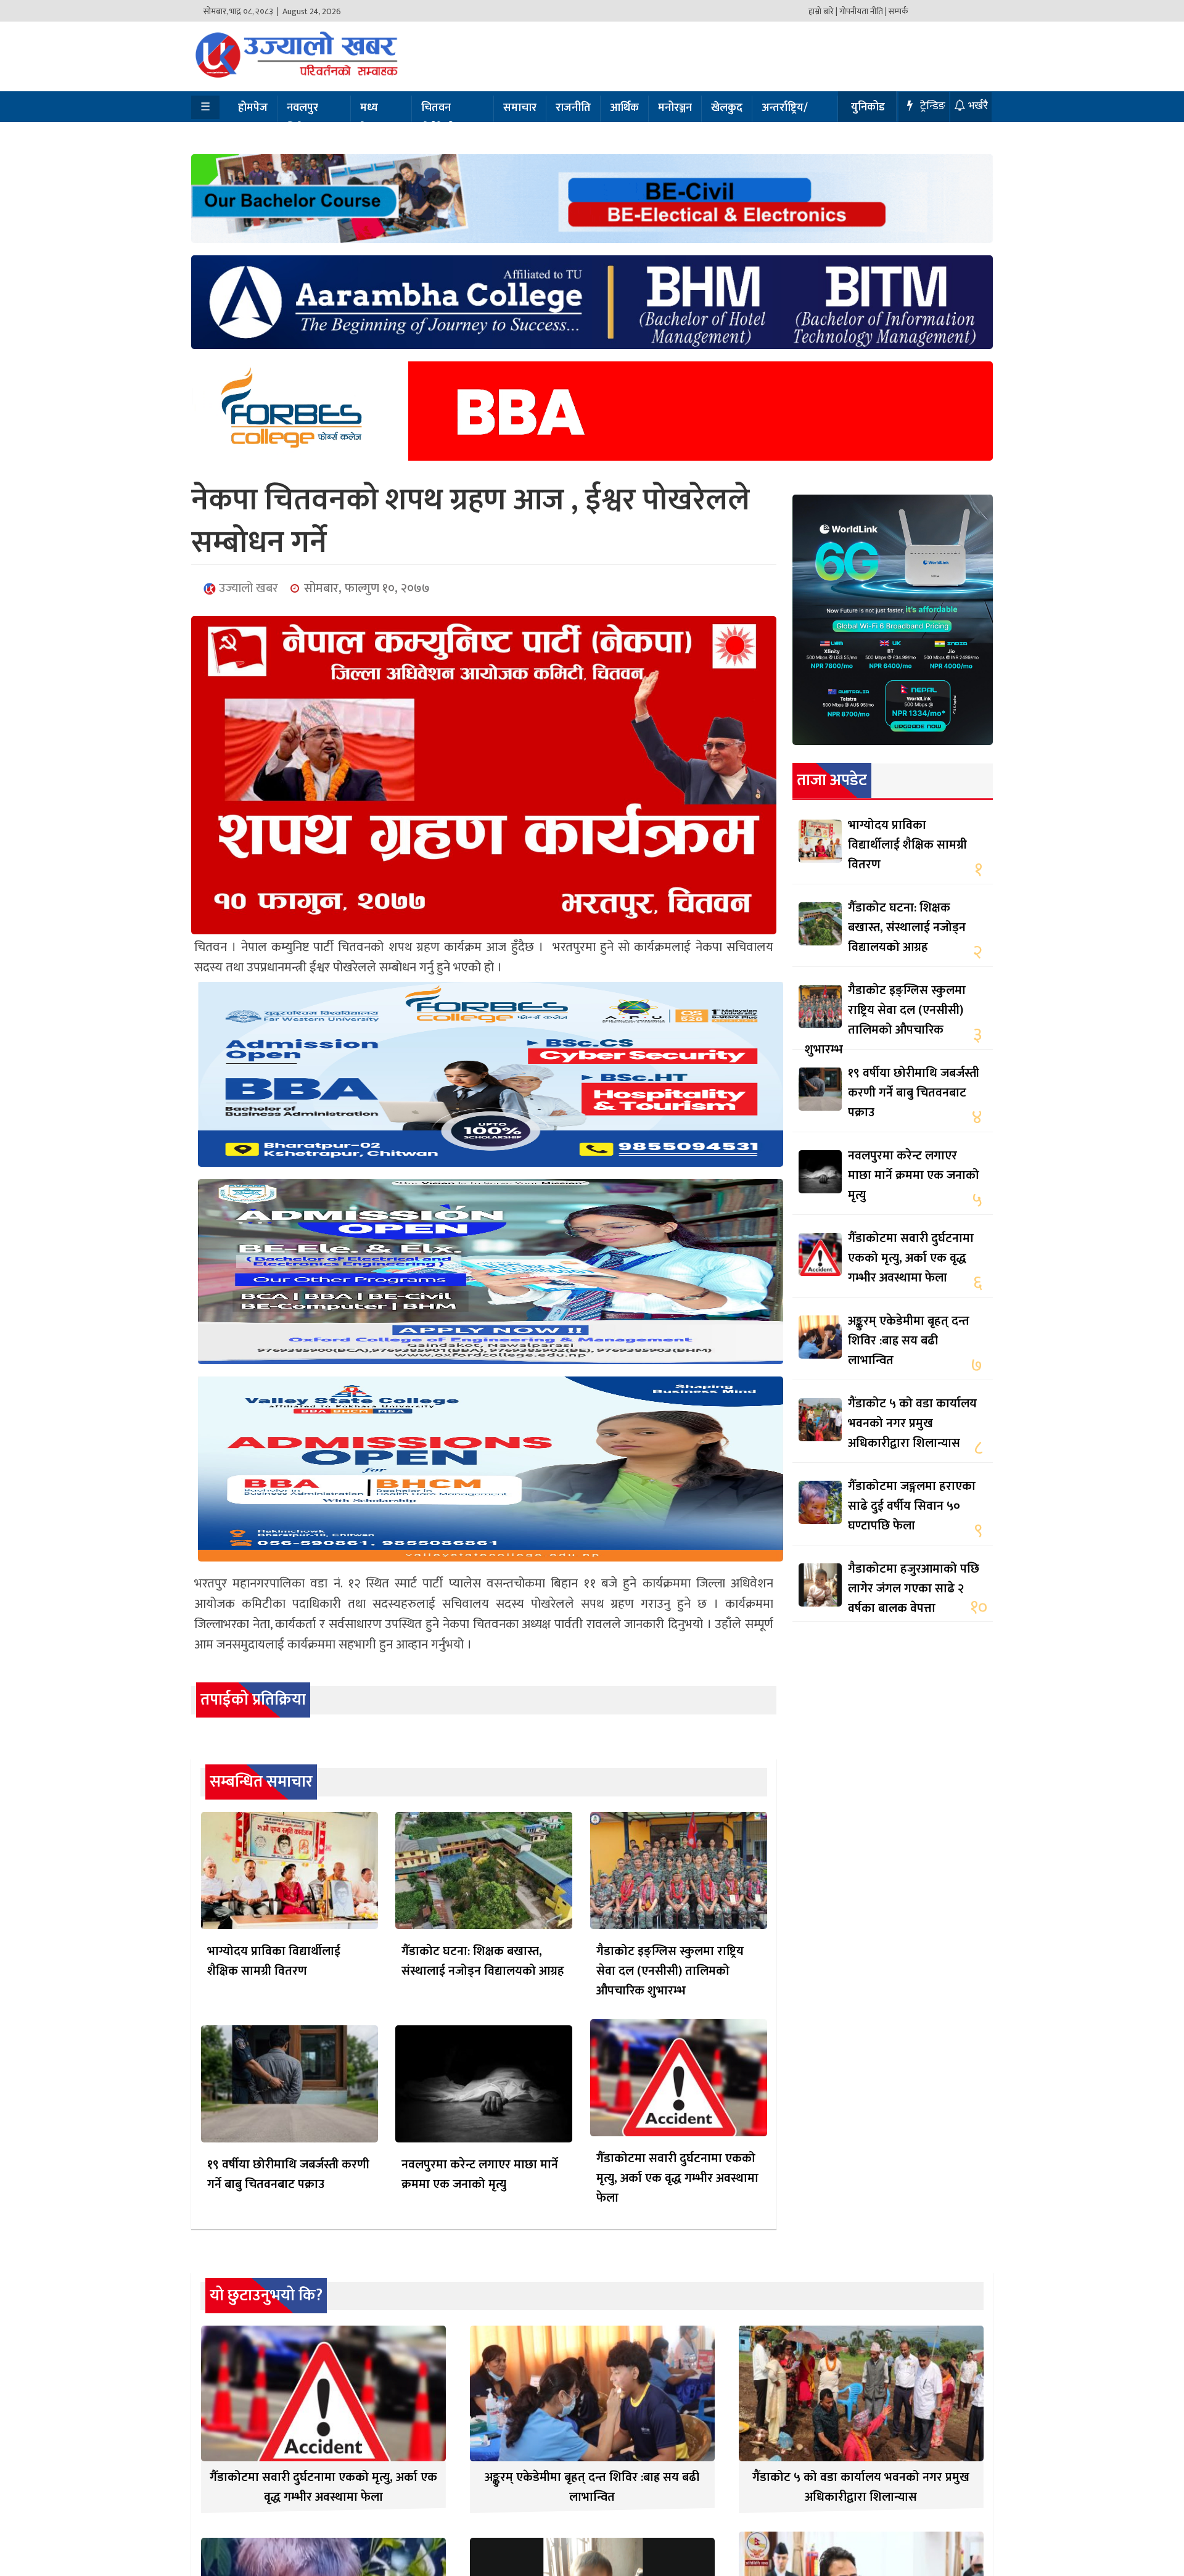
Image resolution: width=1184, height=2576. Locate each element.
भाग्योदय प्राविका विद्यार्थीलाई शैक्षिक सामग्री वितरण (274, 1961)
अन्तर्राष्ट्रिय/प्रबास (785, 118)
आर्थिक (624, 108)
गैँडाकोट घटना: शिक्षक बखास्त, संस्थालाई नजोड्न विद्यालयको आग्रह (483, 1961)
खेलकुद (727, 108)
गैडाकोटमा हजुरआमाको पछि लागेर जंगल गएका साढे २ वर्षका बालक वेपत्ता (914, 1589)
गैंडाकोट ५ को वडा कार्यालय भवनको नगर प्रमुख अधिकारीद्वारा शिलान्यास (912, 1423)
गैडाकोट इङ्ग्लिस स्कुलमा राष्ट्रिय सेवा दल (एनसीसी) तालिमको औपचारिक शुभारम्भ (670, 1971)
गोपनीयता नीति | (863, 11)
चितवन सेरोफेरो (438, 118)
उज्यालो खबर (247, 588)
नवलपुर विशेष (302, 118)
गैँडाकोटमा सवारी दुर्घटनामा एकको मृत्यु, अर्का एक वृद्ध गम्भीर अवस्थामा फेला (677, 2178)
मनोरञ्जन (675, 108)
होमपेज (253, 108)
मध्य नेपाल (372, 118)
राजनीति (573, 108)
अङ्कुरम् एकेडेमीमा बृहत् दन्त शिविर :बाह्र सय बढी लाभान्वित (909, 1341)
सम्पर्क (898, 11)
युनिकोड (868, 107)
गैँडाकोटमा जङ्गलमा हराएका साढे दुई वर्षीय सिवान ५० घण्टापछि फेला (912, 1506)
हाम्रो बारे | (823, 11)
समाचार (520, 108)
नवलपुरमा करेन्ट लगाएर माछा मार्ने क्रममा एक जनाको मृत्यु (480, 2175)
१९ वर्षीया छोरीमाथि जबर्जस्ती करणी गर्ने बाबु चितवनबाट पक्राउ (288, 2175)
